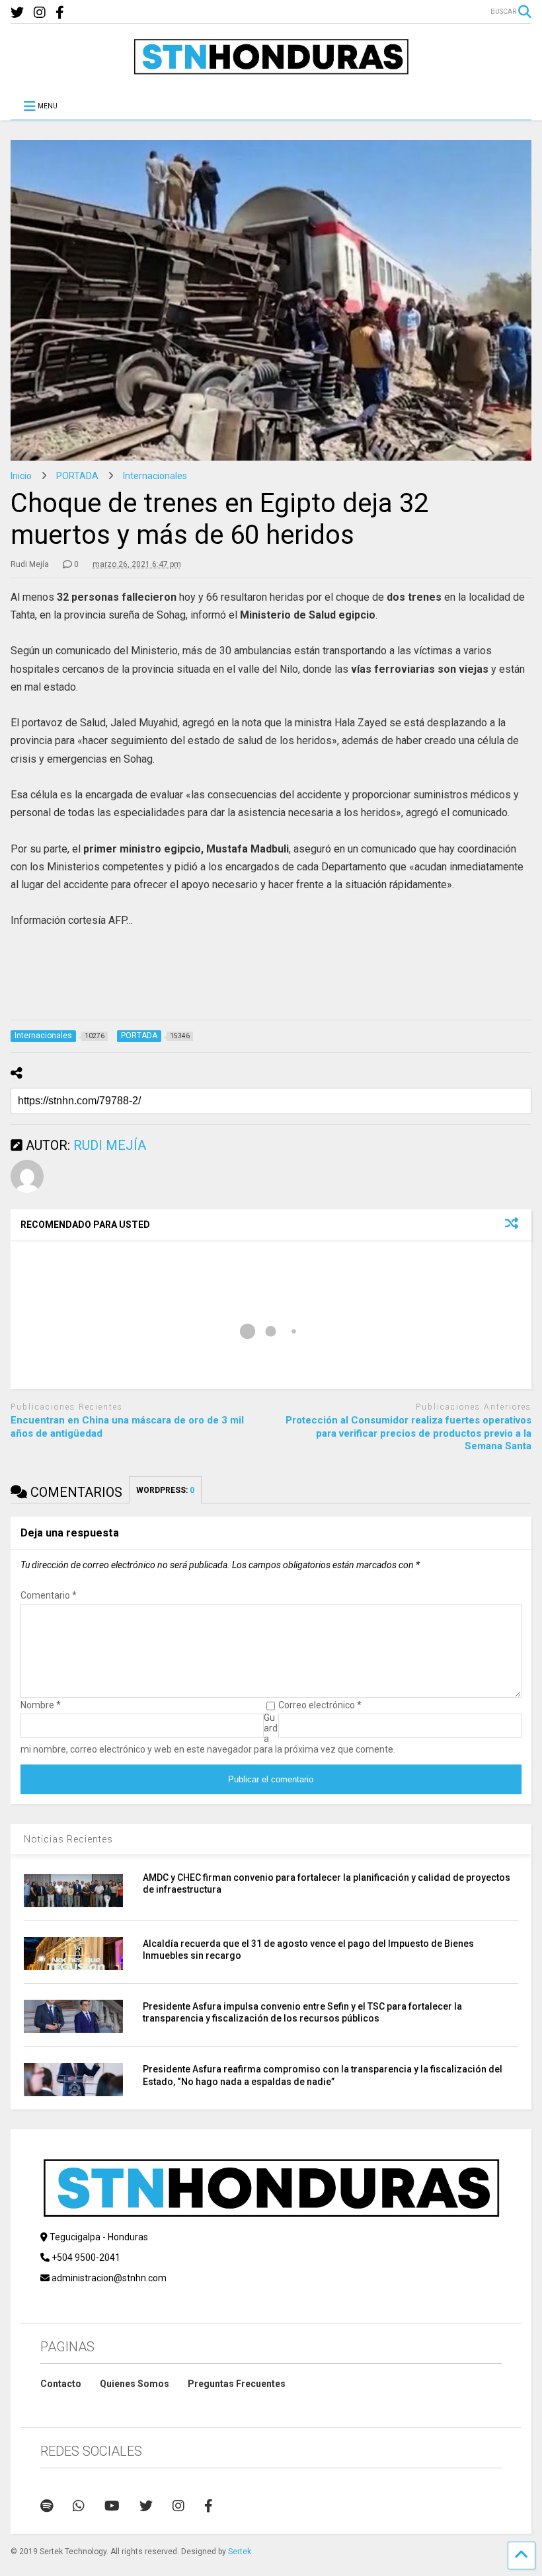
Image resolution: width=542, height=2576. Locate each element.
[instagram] (40, 13)
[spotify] (47, 2506)
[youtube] (112, 2506)
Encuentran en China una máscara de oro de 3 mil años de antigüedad (127, 1427)
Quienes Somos (135, 2384)
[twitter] (17, 13)
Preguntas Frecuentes (237, 2384)
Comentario (49, 1595)
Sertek (240, 2552)
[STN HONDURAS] (271, 70)
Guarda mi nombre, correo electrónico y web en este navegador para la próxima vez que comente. (208, 1733)
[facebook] (60, 13)
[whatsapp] (79, 2506)
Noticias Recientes (68, 1839)
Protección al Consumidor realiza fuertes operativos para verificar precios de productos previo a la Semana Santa (408, 1433)
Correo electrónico (320, 1705)
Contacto (61, 2384)
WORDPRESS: (165, 1490)
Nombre (41, 1705)
